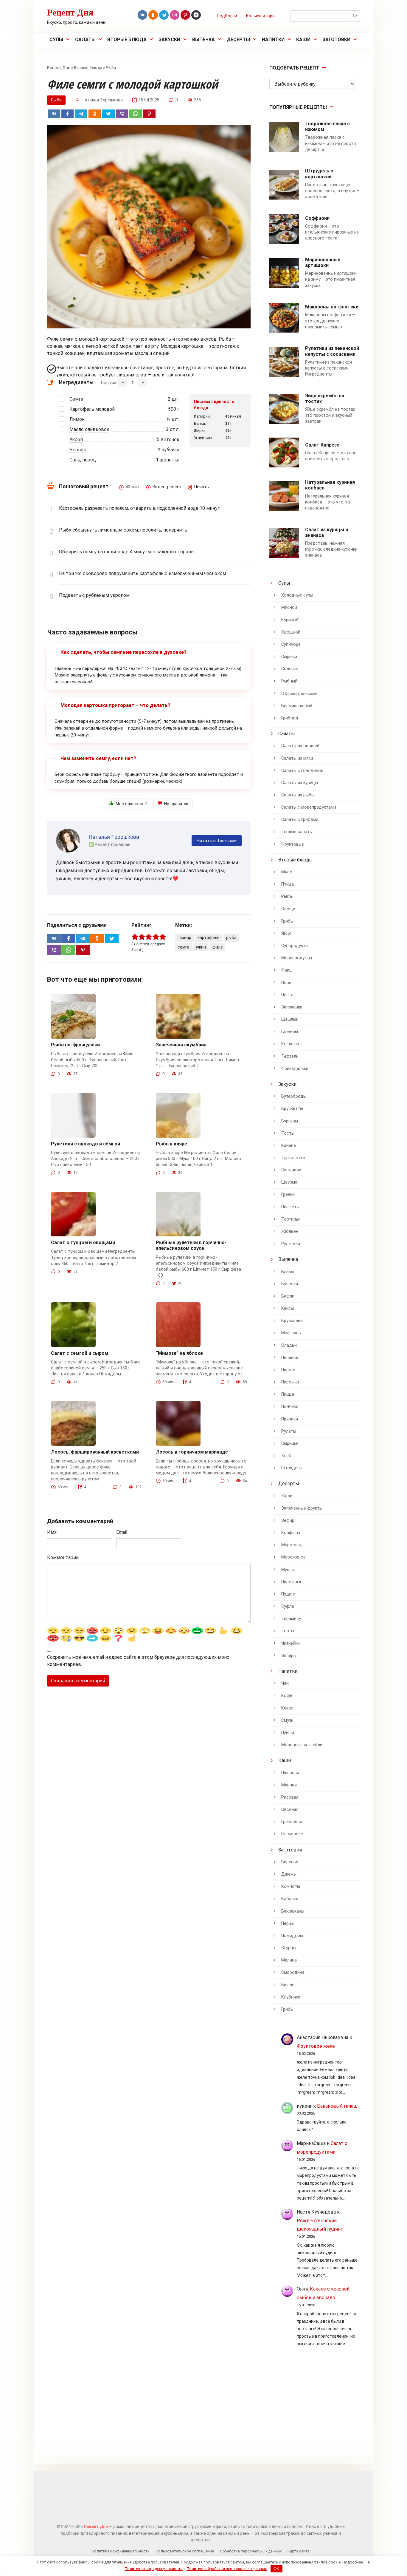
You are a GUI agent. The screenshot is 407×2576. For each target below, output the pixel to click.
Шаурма (289, 1182)
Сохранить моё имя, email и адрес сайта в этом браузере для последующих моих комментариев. (138, 1661)
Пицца (288, 1394)
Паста (287, 995)
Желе (287, 1496)
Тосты (288, 1133)
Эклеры (289, 1656)
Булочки (290, 1284)
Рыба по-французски (75, 1045)
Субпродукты (295, 946)
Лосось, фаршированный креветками (95, 1452)
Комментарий (63, 1558)
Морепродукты (297, 958)
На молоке (292, 1834)
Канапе (289, 1146)
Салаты (85, 40)
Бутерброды (294, 1096)
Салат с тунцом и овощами (83, 1243)
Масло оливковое (89, 429)
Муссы (288, 1570)
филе (218, 947)
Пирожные (292, 1582)
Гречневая (292, 1822)
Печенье (290, 1358)
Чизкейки (291, 1643)
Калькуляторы (261, 16)
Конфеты (291, 1533)
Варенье (290, 1862)
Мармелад (292, 1545)
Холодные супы (297, 595)
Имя (52, 1532)
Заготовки (336, 40)
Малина (289, 1960)
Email (122, 1532)
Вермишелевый (297, 706)
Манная (289, 1785)
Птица (288, 884)
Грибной (290, 718)
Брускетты (292, 1109)
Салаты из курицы (300, 783)
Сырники (290, 1444)
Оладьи (289, 1345)
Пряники (290, 1419)
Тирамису (291, 1619)
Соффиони (317, 218)
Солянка (290, 669)
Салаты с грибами (300, 820)
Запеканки (292, 1007)
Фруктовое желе (316, 2046)
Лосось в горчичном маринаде (192, 1452)
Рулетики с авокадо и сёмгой (86, 1144)
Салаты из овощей (300, 746)
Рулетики (291, 1244)
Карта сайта (299, 2551)
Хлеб (286, 1456)
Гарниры (290, 1032)
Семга (76, 399)
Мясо (287, 872)
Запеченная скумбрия (181, 1045)
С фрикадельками (299, 694)
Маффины (291, 1333)
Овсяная (290, 1810)
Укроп (76, 440)
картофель (209, 938)
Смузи (287, 1720)
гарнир (184, 938)
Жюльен (290, 1231)
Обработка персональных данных (251, 2551)
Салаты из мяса (297, 758)
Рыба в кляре (171, 1144)
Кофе (287, 1696)
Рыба (111, 67)
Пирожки (290, 1382)
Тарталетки (293, 1158)
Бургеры (290, 1121)
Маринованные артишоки (323, 262)
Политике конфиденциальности (154, 2569)
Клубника (291, 1997)
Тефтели (290, 1056)
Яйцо (286, 933)
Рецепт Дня (70, 12)
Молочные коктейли (302, 1745)
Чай (285, 1683)
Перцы (288, 1923)
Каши (303, 40)
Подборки (227, 16)
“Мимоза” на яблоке (179, 1353)
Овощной (291, 632)
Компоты (291, 1887)
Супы (56, 40)
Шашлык (290, 1019)
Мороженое (293, 1557)
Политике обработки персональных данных (227, 2569)
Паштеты (290, 1207)
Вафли (288, 1296)
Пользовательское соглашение (185, 2551)
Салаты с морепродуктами (309, 807)
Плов (286, 983)
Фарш (287, 970)
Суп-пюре (291, 644)
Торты (288, 1631)
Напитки (273, 40)
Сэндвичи (291, 1170)
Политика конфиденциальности (121, 2551)
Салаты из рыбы (298, 795)
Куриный (290, 620)
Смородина (293, 1972)
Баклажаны (293, 1911)
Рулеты (289, 1431)
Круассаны (292, 1321)
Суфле (288, 1606)
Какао (287, 1708)
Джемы (289, 1874)
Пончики (290, 1407)
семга (184, 947)
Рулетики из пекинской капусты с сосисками (332, 351)
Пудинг (288, 1594)
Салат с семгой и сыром (80, 1353)
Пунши (288, 1733)
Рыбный (289, 681)
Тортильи (291, 1219)
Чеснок (78, 450)
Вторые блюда (127, 40)
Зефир (288, 1521)
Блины (288, 1272)
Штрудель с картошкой (319, 174)
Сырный (289, 657)
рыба (231, 938)
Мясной (289, 607)
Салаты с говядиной (302, 771)
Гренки (288, 1194)
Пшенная (290, 1773)
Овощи (288, 909)
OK (276, 2569)
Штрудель (292, 1468)
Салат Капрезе (322, 445)
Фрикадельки (295, 1069)
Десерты (238, 40)
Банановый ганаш (337, 2106)
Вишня (288, 1985)
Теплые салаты (297, 832)
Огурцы (289, 1948)
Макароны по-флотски (332, 307)
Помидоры (292, 1936)
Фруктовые (293, 844)
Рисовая (290, 1797)
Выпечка (203, 40)
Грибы (287, 921)
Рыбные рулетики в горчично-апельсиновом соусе (191, 1245)
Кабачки (290, 1899)
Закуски (169, 40)
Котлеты (290, 1044)
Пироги (288, 1370)
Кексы (288, 1308)
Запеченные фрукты (302, 1508)
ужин (201, 947)
